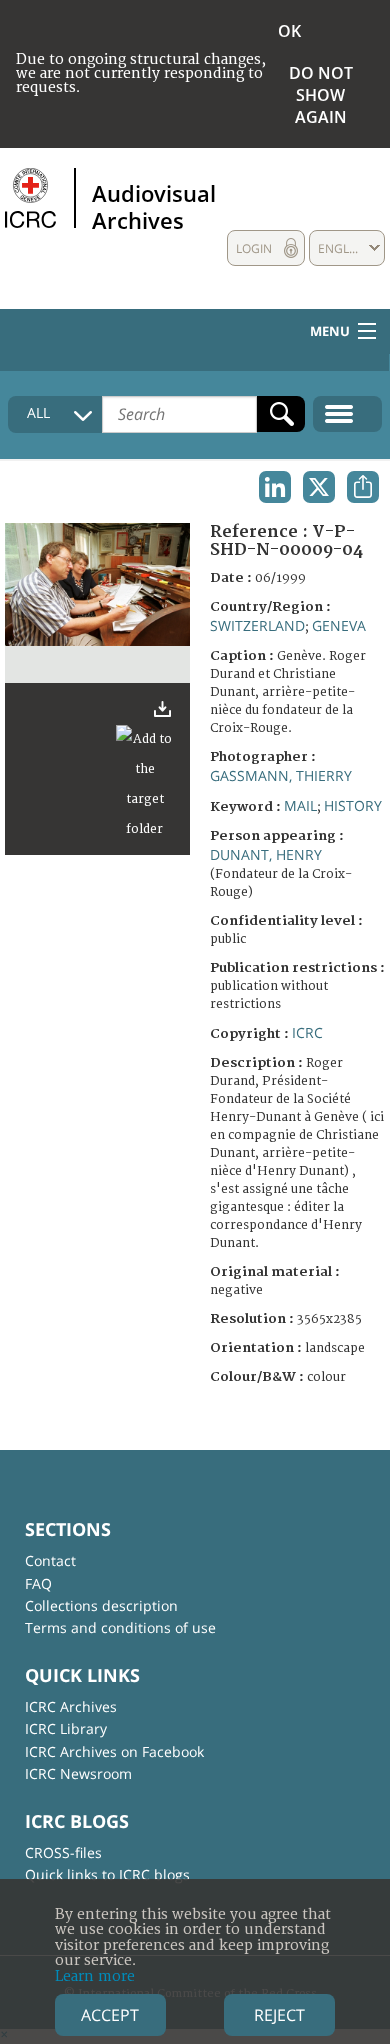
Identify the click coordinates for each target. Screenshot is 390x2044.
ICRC (307, 1032)
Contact (50, 1560)
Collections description (101, 1605)
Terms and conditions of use (120, 1627)
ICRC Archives (71, 1706)
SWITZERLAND (257, 625)
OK (289, 31)
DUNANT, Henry (266, 854)
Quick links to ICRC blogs (107, 1874)
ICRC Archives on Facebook (114, 1751)
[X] (319, 487)
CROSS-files (63, 1852)
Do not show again (321, 95)
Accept (110, 2015)
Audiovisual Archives (154, 206)
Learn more (95, 1976)
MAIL (300, 805)
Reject (279, 2015)
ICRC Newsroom (78, 1773)
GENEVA (339, 625)
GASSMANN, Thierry (281, 775)
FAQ (38, 1583)
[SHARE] (363, 487)
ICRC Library (66, 1728)
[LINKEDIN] (275, 487)
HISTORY (353, 805)
